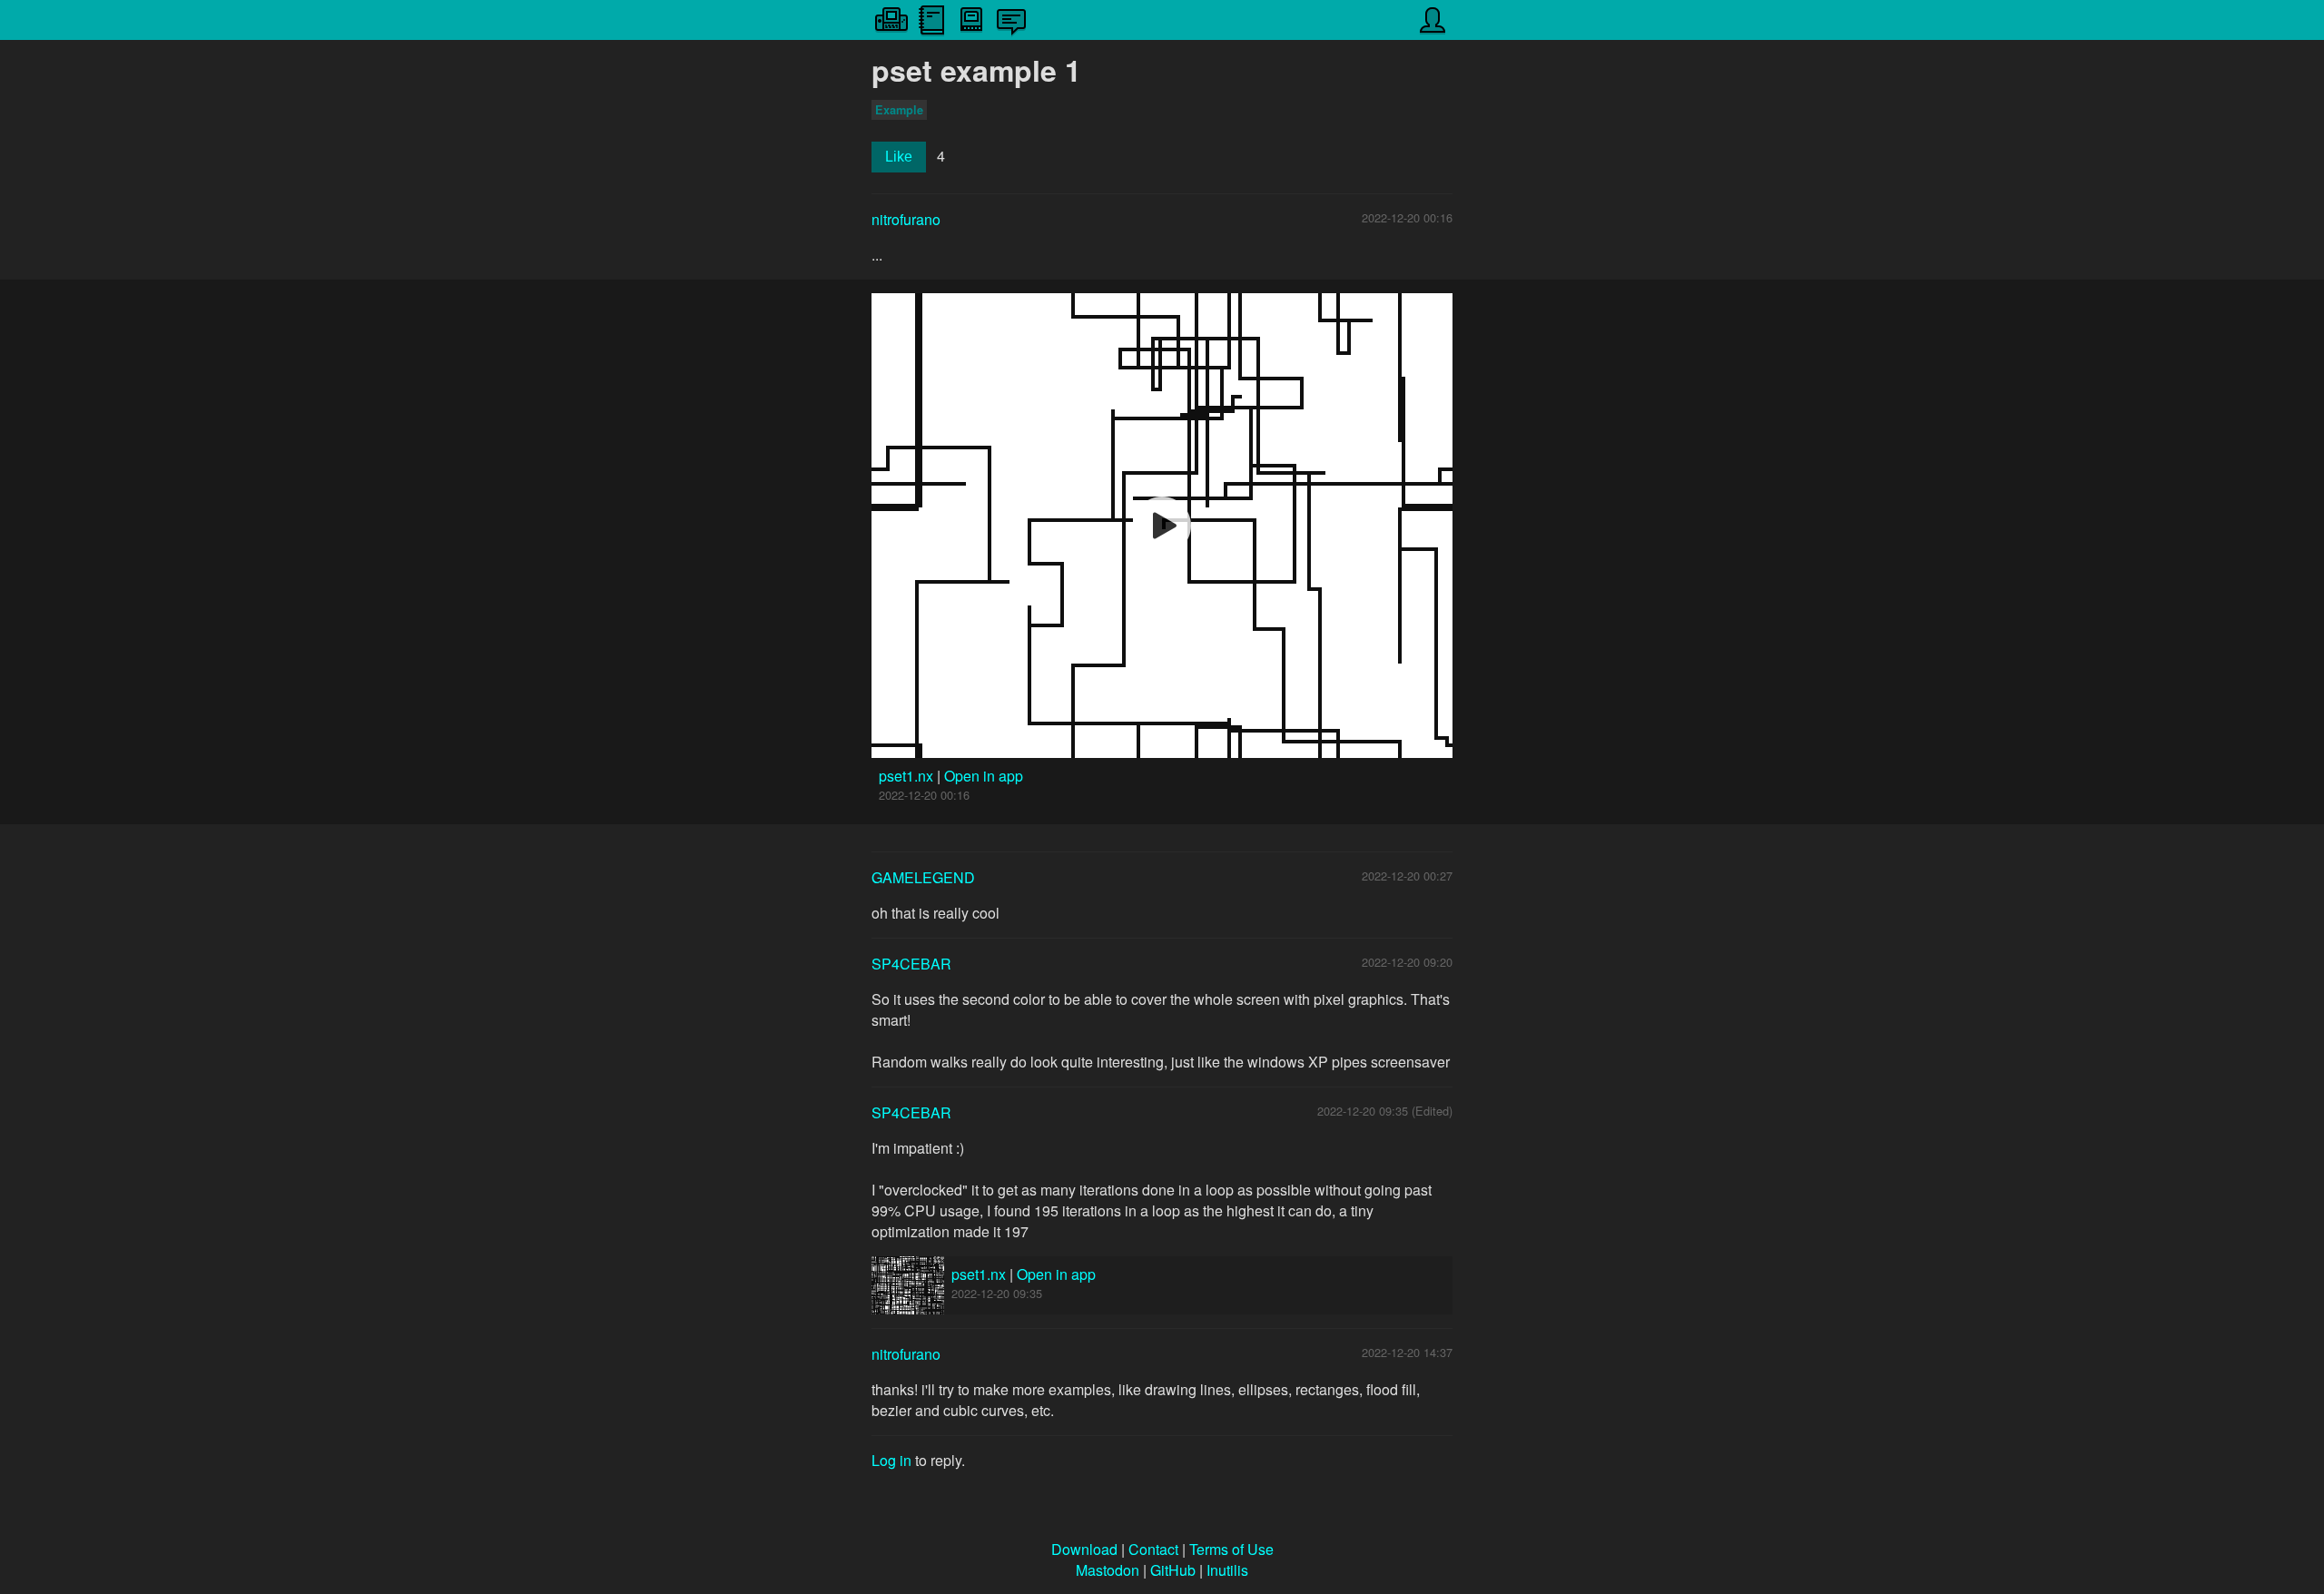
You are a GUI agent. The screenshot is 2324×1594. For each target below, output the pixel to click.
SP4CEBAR (911, 964)
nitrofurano (906, 219)
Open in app (984, 776)
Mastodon (1108, 1570)
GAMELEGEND (923, 877)
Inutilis (1227, 1570)
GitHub (1173, 1570)
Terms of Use (1231, 1549)
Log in (891, 1460)
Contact (1153, 1549)
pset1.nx (908, 776)
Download (1084, 1549)
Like (899, 157)
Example (899, 110)
